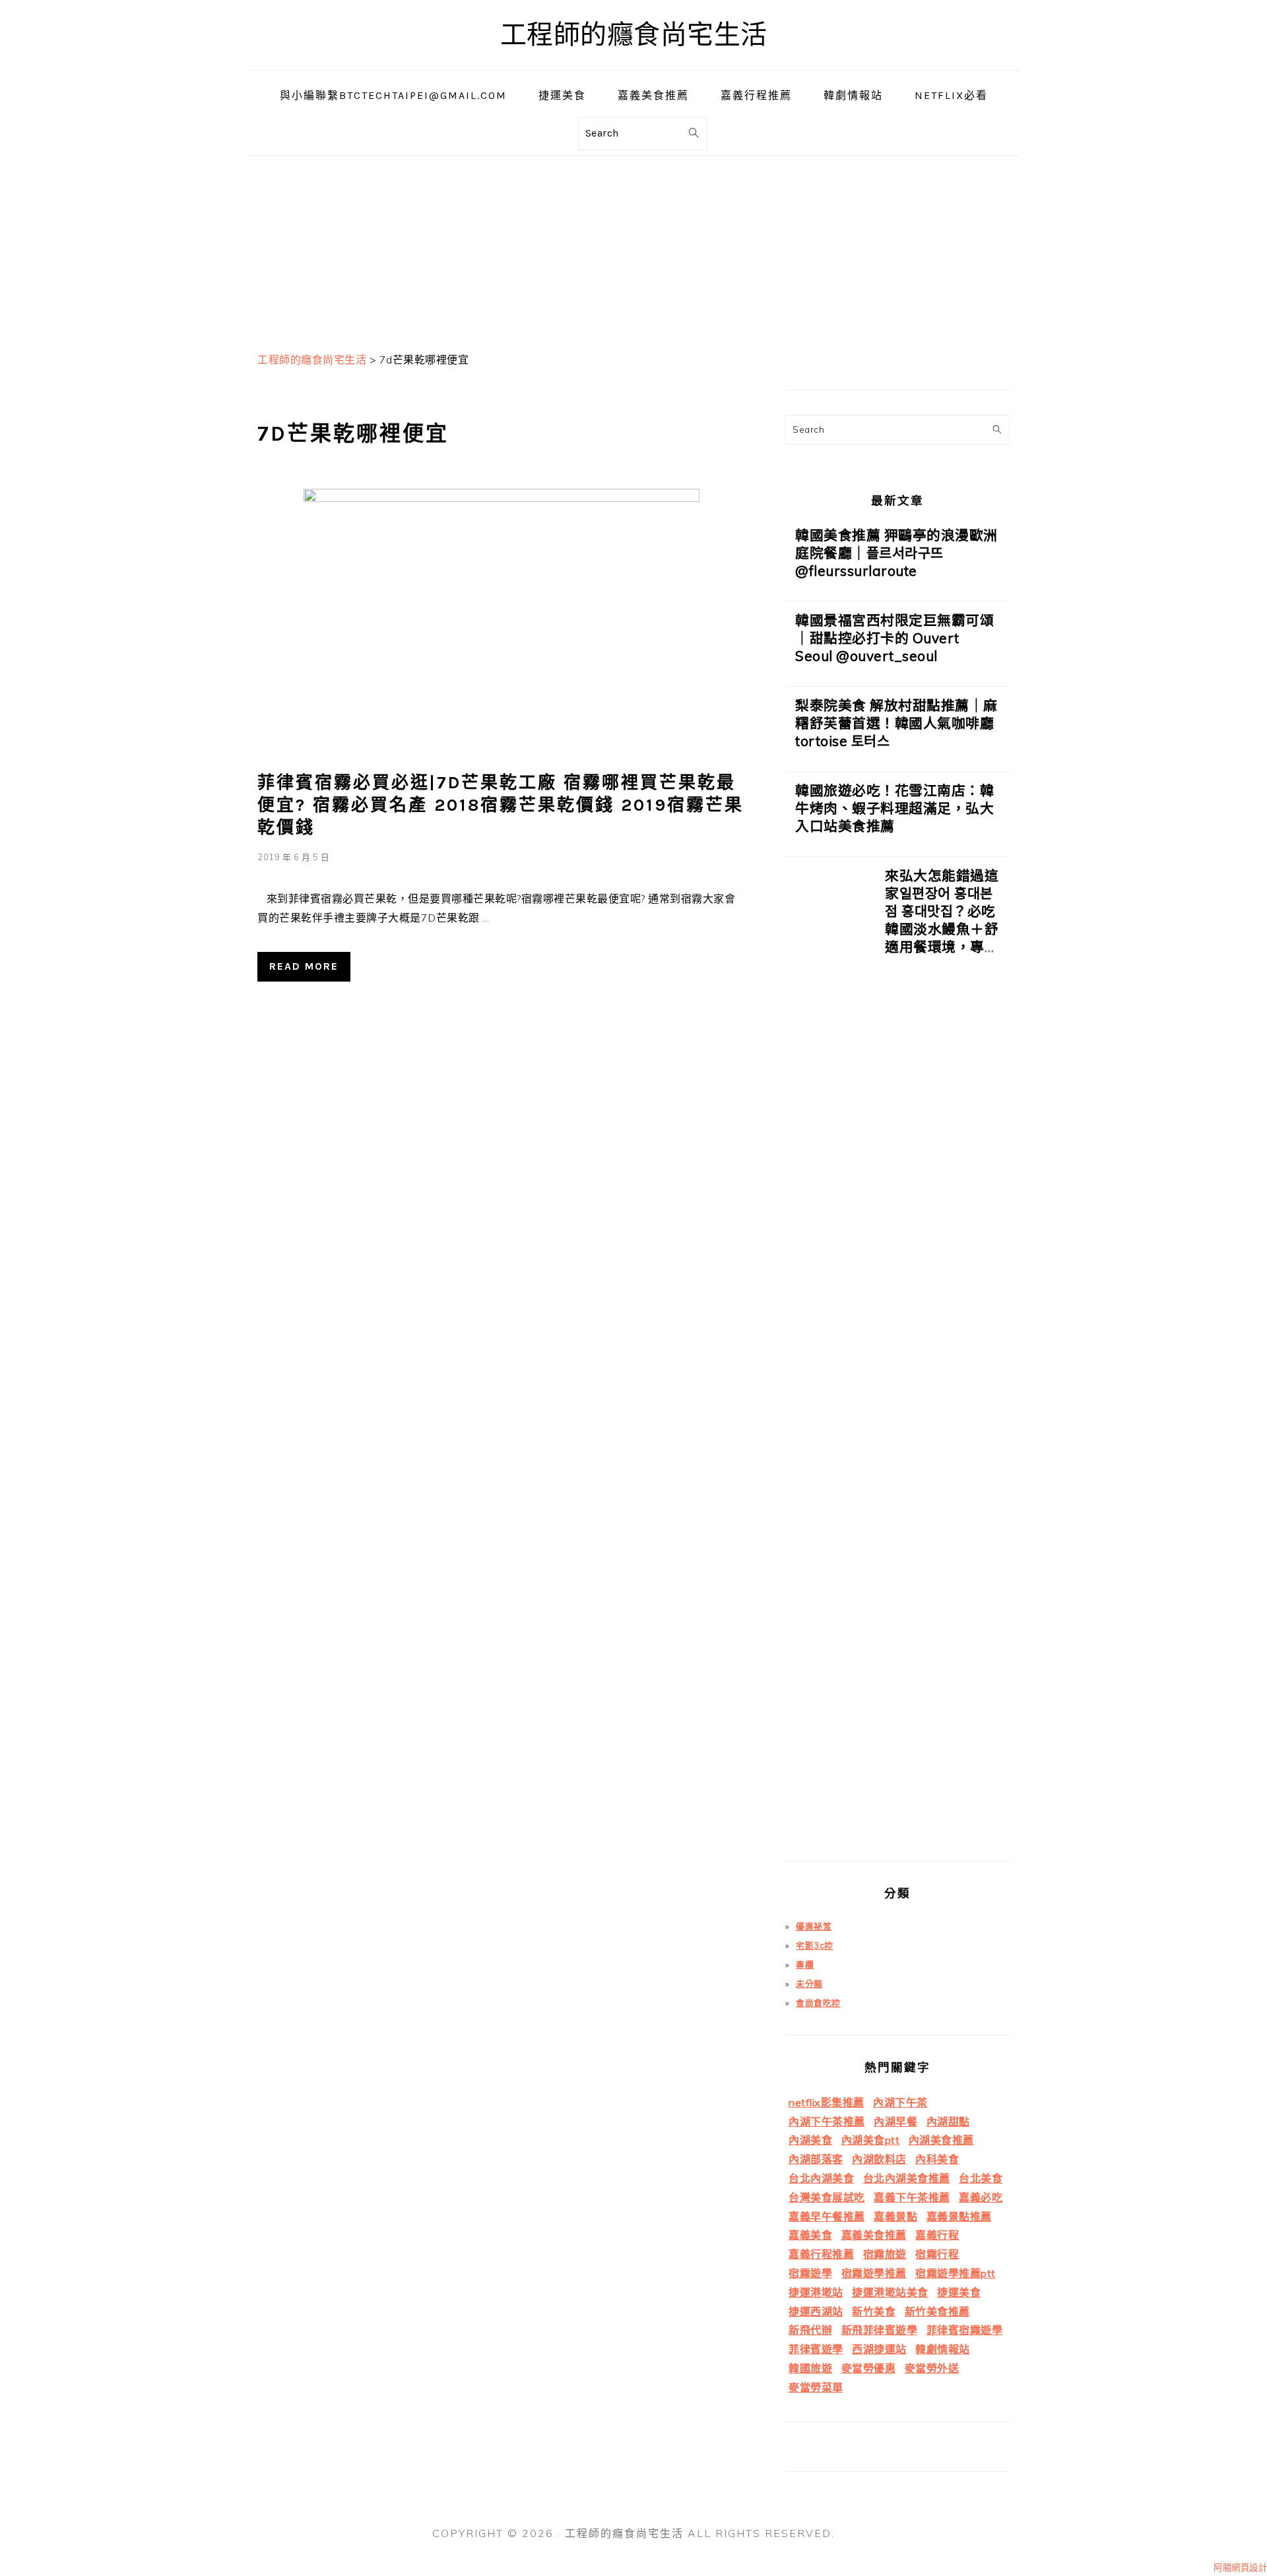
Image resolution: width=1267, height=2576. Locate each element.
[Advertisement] (633, 248)
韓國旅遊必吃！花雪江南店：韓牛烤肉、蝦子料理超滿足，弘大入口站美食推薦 (894, 808)
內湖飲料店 (879, 2159)
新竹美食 (874, 2311)
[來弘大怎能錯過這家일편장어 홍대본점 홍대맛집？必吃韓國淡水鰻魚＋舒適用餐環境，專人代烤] (830, 1364)
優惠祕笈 (814, 1926)
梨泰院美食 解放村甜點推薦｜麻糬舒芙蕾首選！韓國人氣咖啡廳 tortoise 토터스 (896, 723)
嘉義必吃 (981, 2197)
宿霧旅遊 (885, 2254)
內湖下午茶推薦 (827, 2121)
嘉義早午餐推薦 (827, 2216)
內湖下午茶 (900, 2102)
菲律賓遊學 (816, 2349)
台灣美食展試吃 (827, 2197)
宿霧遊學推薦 (874, 2273)
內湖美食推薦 (941, 2140)
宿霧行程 (937, 2254)
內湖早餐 (895, 2121)
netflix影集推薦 (827, 2102)
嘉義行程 (937, 2235)
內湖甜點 (948, 2121)
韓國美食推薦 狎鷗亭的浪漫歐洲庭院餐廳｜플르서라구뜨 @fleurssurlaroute (896, 553)
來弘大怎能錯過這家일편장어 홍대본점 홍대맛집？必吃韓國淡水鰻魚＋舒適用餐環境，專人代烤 (942, 920)
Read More (304, 966)
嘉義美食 (810, 2235)
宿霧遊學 (810, 2273)
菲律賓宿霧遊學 (965, 2330)
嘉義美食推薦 (874, 2235)
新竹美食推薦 (937, 2311)
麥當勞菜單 (816, 2387)
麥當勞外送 (932, 2368)
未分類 (809, 1984)
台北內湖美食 (821, 2178)
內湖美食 (810, 2140)
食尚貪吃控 (818, 2003)
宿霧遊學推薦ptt (956, 2273)
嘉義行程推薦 (821, 2254)
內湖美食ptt (871, 2140)
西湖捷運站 (879, 2349)
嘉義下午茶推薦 (912, 2197)
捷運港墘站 (816, 2292)
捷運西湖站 (816, 2311)
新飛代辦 (810, 2330)
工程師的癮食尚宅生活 (634, 35)
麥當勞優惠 (869, 2368)
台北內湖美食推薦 (907, 2178)
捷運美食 (959, 2292)
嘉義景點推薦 (959, 2216)
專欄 (805, 1964)
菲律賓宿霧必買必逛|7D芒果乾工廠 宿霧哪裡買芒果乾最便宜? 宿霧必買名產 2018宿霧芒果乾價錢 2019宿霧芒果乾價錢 (501, 805)
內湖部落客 (816, 2159)
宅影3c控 (815, 1945)
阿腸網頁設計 (1240, 2567)
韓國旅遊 (810, 2368)
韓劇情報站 (943, 2349)
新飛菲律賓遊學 (880, 2330)
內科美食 (937, 2159)
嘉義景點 (895, 2216)
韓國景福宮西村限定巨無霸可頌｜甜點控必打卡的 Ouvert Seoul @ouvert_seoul (894, 638)
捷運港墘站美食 (890, 2292)
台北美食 (981, 2178)
